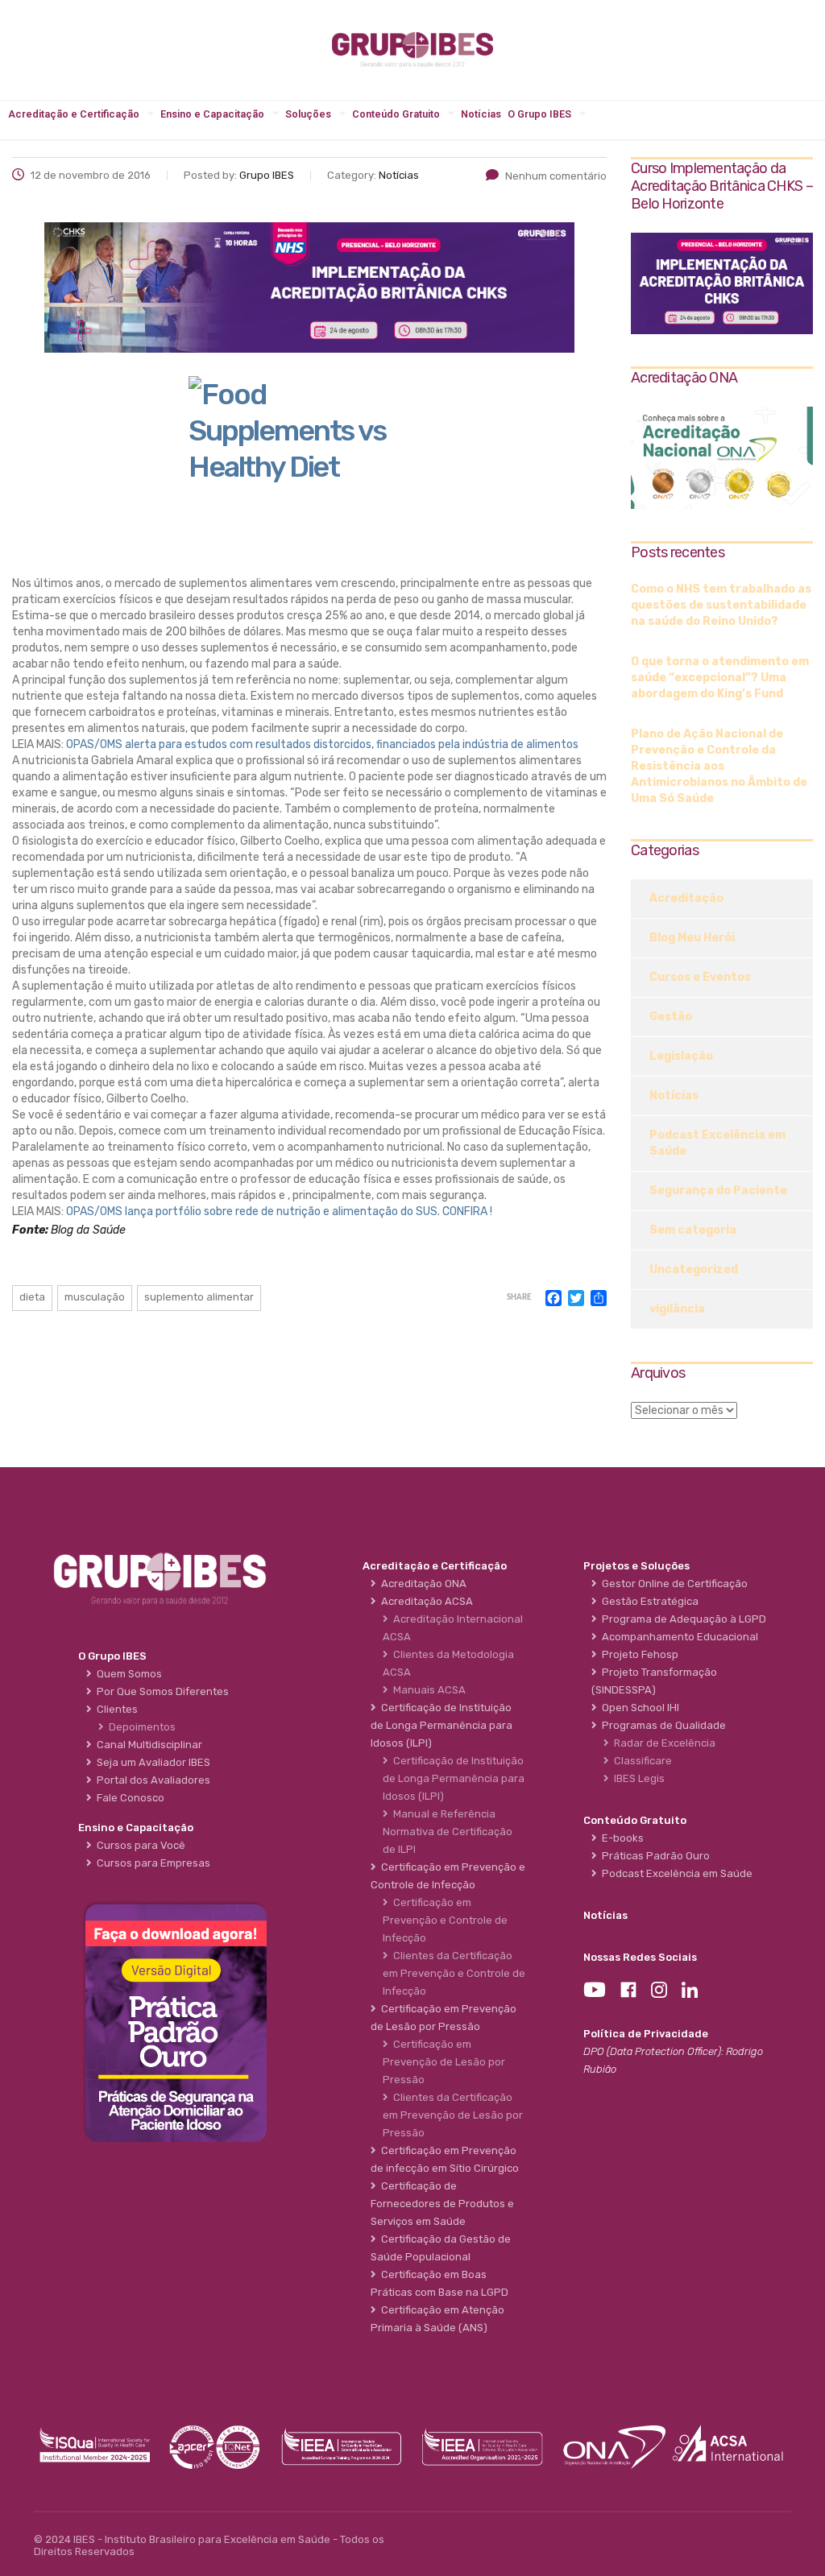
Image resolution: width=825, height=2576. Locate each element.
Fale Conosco (128, 1798)
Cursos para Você (139, 1845)
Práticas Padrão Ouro (653, 1856)
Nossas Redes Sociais (640, 1957)
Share (519, 1298)
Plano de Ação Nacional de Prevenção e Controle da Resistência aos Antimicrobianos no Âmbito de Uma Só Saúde (719, 766)
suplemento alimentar (199, 1297)
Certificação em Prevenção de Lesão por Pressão (444, 2062)
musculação (95, 1297)
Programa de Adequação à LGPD (682, 1619)
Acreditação (686, 898)
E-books (620, 1838)
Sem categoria (693, 1230)
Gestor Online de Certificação (672, 1584)
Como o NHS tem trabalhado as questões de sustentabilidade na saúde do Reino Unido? (721, 605)
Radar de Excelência (662, 1743)
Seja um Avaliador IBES (151, 1762)
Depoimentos (140, 1727)
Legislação (681, 1056)
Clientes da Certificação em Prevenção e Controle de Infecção (454, 1973)
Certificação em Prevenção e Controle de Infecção (445, 1920)
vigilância (677, 1309)
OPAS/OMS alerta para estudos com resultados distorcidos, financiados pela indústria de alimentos (322, 744)
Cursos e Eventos (700, 977)
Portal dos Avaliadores (151, 1780)
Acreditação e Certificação (74, 114)
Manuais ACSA (427, 1690)
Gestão (671, 1017)
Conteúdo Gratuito (396, 114)
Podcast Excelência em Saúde (717, 1143)
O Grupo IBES (539, 114)
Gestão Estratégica (648, 1601)
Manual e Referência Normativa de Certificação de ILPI (448, 1832)
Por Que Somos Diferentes (160, 1691)
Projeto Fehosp (638, 1654)
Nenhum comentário (556, 176)
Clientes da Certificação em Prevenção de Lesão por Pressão (453, 2115)
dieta (32, 1297)
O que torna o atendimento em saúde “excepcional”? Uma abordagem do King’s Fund (720, 678)
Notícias (481, 114)
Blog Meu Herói (692, 938)
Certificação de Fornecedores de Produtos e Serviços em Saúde (442, 2204)
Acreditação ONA (421, 1584)
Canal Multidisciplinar (147, 1745)
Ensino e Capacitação (212, 114)
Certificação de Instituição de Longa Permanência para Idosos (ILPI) (454, 1778)
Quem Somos (127, 1674)
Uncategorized (694, 1269)
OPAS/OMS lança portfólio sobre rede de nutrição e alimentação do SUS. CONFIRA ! (279, 1212)
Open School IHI (638, 1708)
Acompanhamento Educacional (678, 1637)
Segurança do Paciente (718, 1191)
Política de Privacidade (646, 2034)
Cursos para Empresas (151, 1863)
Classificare (641, 1761)
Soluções (308, 114)
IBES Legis (637, 1778)
